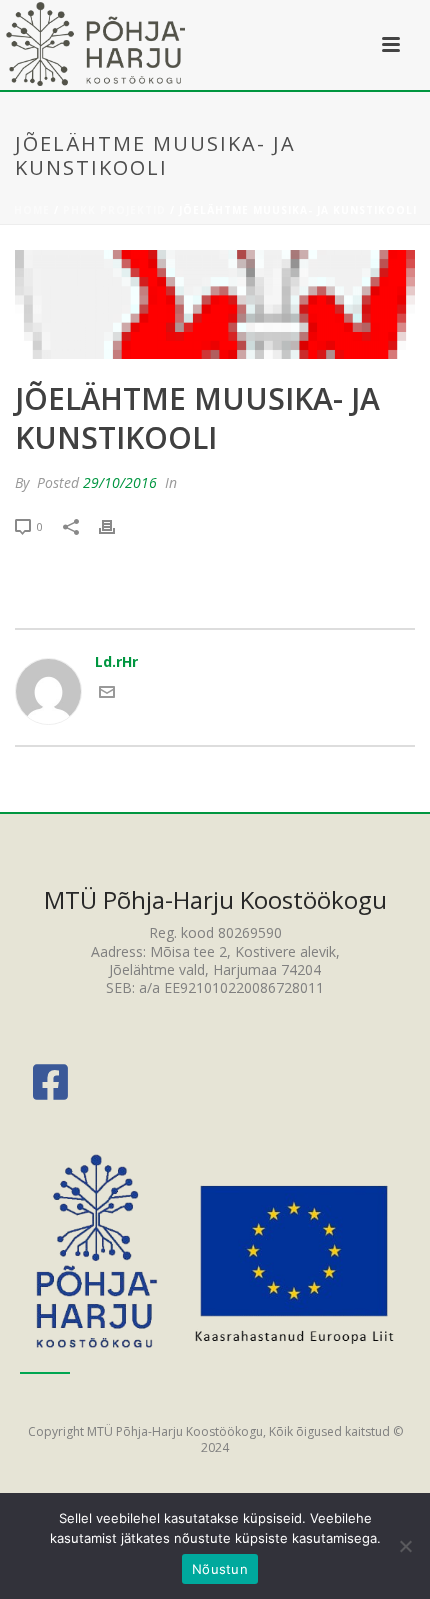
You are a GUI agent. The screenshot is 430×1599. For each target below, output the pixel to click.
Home (32, 210)
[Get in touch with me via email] (107, 694)
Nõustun (220, 1569)
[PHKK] (97, 45)
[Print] (117, 525)
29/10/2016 (120, 482)
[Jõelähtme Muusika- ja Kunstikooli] (215, 304)
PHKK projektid (114, 210)
